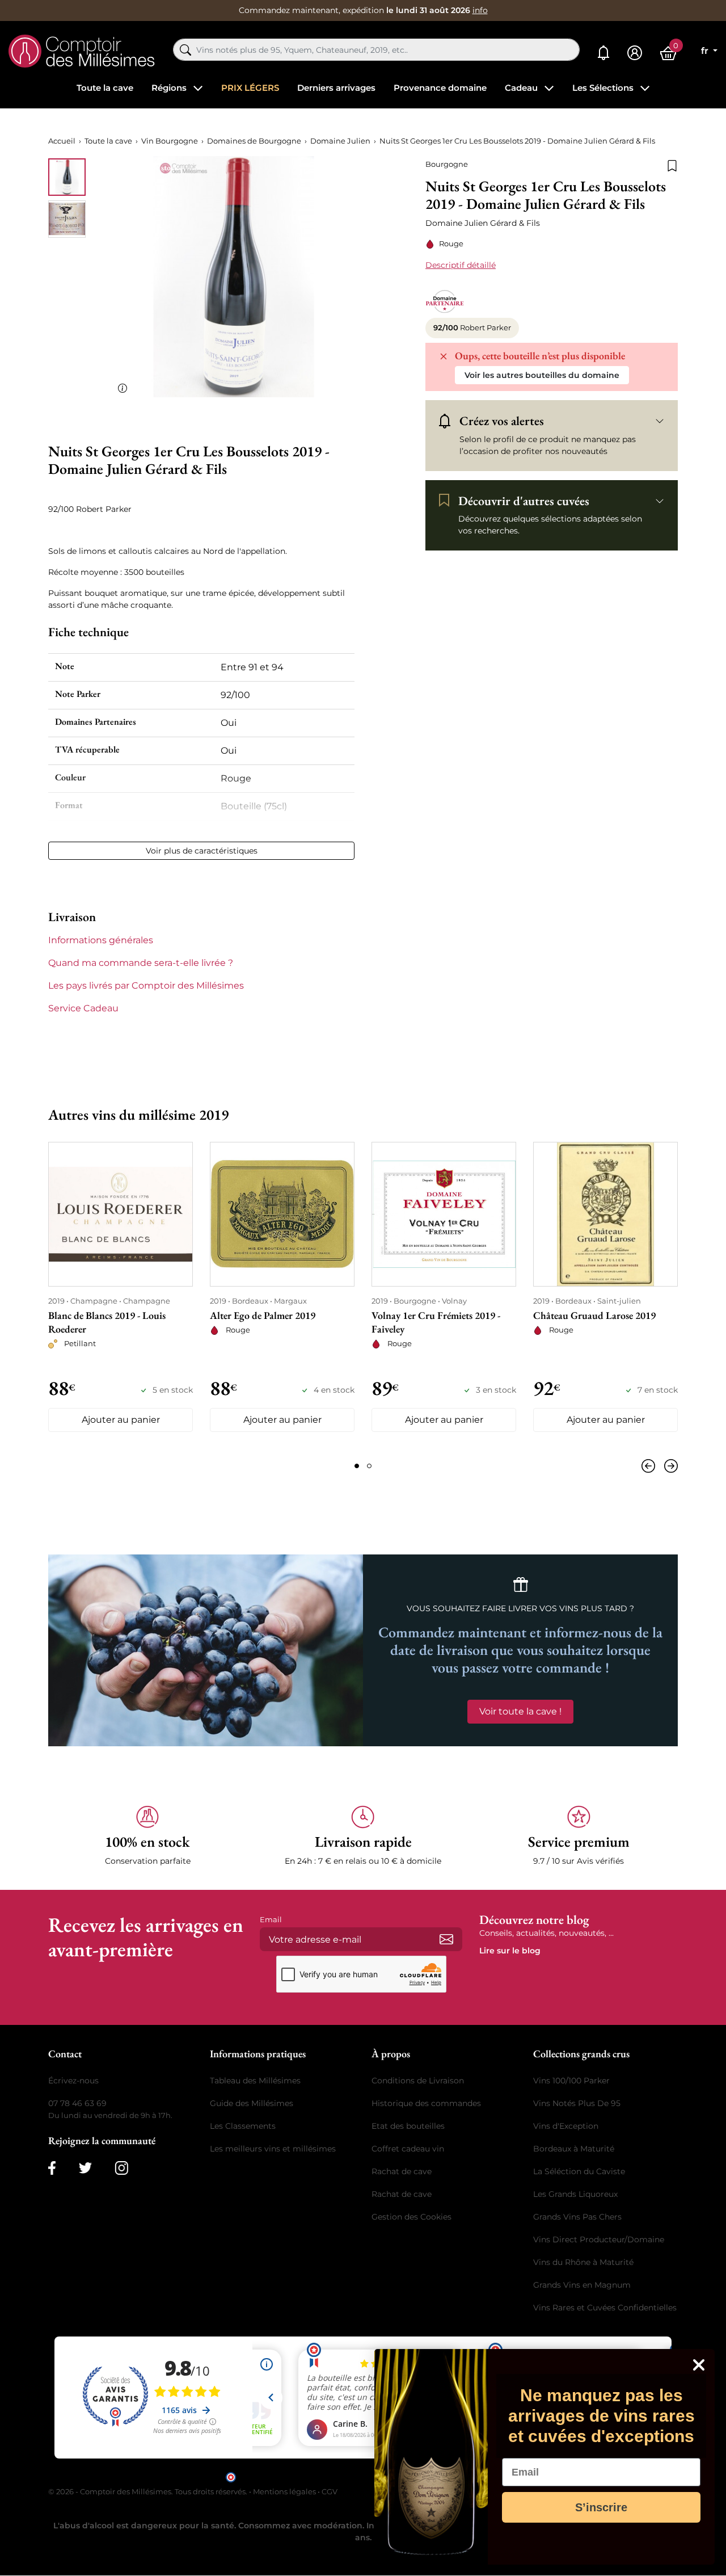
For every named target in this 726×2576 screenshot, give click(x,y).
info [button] (480, 10)
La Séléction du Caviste (579, 2171)
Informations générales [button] (101, 940)
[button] (147, 1836)
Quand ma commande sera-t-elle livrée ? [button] (141, 963)
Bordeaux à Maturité (574, 2149)
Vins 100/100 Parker (571, 2081)
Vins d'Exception (566, 2126)
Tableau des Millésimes (255, 2081)
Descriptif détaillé (461, 265)
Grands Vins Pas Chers (577, 2217)
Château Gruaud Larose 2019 (594, 1315)
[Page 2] (369, 1466)
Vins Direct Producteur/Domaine (599, 2239)
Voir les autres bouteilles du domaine (542, 375)
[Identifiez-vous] (635, 53)
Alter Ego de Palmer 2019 (263, 1315)
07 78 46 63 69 (77, 2103)
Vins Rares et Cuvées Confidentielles (605, 2308)
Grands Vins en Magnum (582, 2285)
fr (706, 51)
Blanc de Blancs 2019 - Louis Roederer (107, 1322)
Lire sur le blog (510, 1951)
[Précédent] (651, 1466)
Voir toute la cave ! (520, 1711)
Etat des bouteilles (408, 2126)
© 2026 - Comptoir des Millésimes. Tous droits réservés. (149, 2491)
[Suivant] (669, 1466)
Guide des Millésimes (252, 2103)
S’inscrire (601, 2507)
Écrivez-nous (73, 2081)
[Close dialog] (699, 2365)
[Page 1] (357, 1466)
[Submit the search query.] (185, 50)
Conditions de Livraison (418, 2081)
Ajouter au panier (121, 1420)
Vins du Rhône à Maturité (583, 2262)
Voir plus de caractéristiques (202, 851)
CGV (330, 2491)
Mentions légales (284, 2491)
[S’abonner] (446, 1939)
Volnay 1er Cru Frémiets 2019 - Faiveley (436, 1322)
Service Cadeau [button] (83, 1008)
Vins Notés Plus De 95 (577, 2103)
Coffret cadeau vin (408, 2149)
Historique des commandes (426, 2103)
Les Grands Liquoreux (575, 2194)
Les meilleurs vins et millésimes (273, 2149)
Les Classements (243, 2126)
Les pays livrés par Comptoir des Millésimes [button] (146, 986)
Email (271, 1919)
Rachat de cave (402, 2171)
